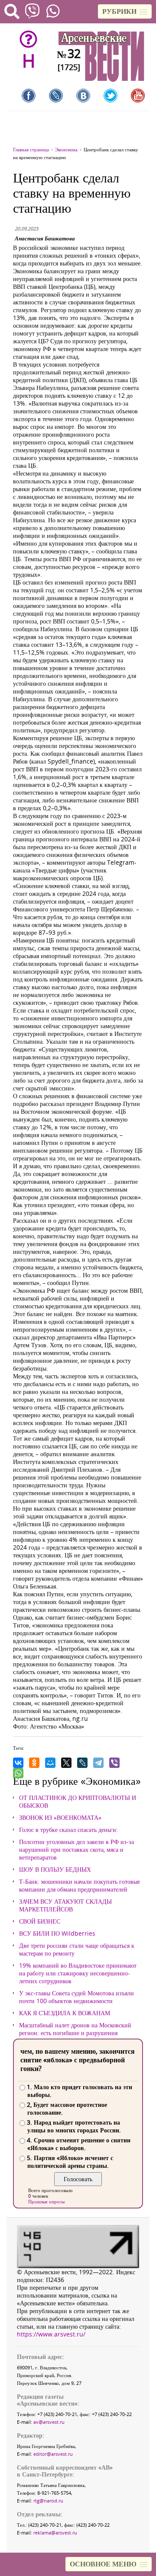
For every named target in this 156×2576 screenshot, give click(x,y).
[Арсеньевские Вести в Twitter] (110, 96)
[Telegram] (98, 1763)
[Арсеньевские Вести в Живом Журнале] (56, 96)
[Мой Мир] (50, 1763)
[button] (125, 11)
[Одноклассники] (34, 1763)
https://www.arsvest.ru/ (51, 2334)
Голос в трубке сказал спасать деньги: (68, 1830)
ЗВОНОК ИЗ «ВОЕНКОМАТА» (60, 1818)
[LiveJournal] (82, 1763)
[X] (66, 1763)
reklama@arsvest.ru (55, 2533)
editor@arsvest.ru (53, 2454)
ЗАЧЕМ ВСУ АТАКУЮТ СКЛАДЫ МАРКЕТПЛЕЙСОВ (65, 1905)
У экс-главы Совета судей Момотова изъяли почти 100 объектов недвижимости (76, 1997)
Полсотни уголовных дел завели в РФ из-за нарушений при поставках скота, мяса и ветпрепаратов (76, 1850)
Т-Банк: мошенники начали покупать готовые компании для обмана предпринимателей (80, 1886)
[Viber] (114, 1763)
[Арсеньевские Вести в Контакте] (83, 96)
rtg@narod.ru (48, 2501)
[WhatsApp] (18, 1773)
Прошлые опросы (46, 2201)
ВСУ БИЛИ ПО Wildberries (57, 1934)
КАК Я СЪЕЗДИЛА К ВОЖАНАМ (65, 2013)
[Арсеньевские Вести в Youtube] (138, 96)
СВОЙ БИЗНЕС (40, 1921)
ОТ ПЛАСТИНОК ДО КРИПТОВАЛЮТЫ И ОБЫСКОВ (78, 1802)
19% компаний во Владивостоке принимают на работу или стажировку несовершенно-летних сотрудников (78, 1973)
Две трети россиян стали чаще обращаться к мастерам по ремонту (77, 1950)
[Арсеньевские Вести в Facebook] (29, 96)
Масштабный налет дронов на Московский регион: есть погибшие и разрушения (75, 2029)
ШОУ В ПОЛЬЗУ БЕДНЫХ (55, 1870)
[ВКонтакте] (18, 1763)
